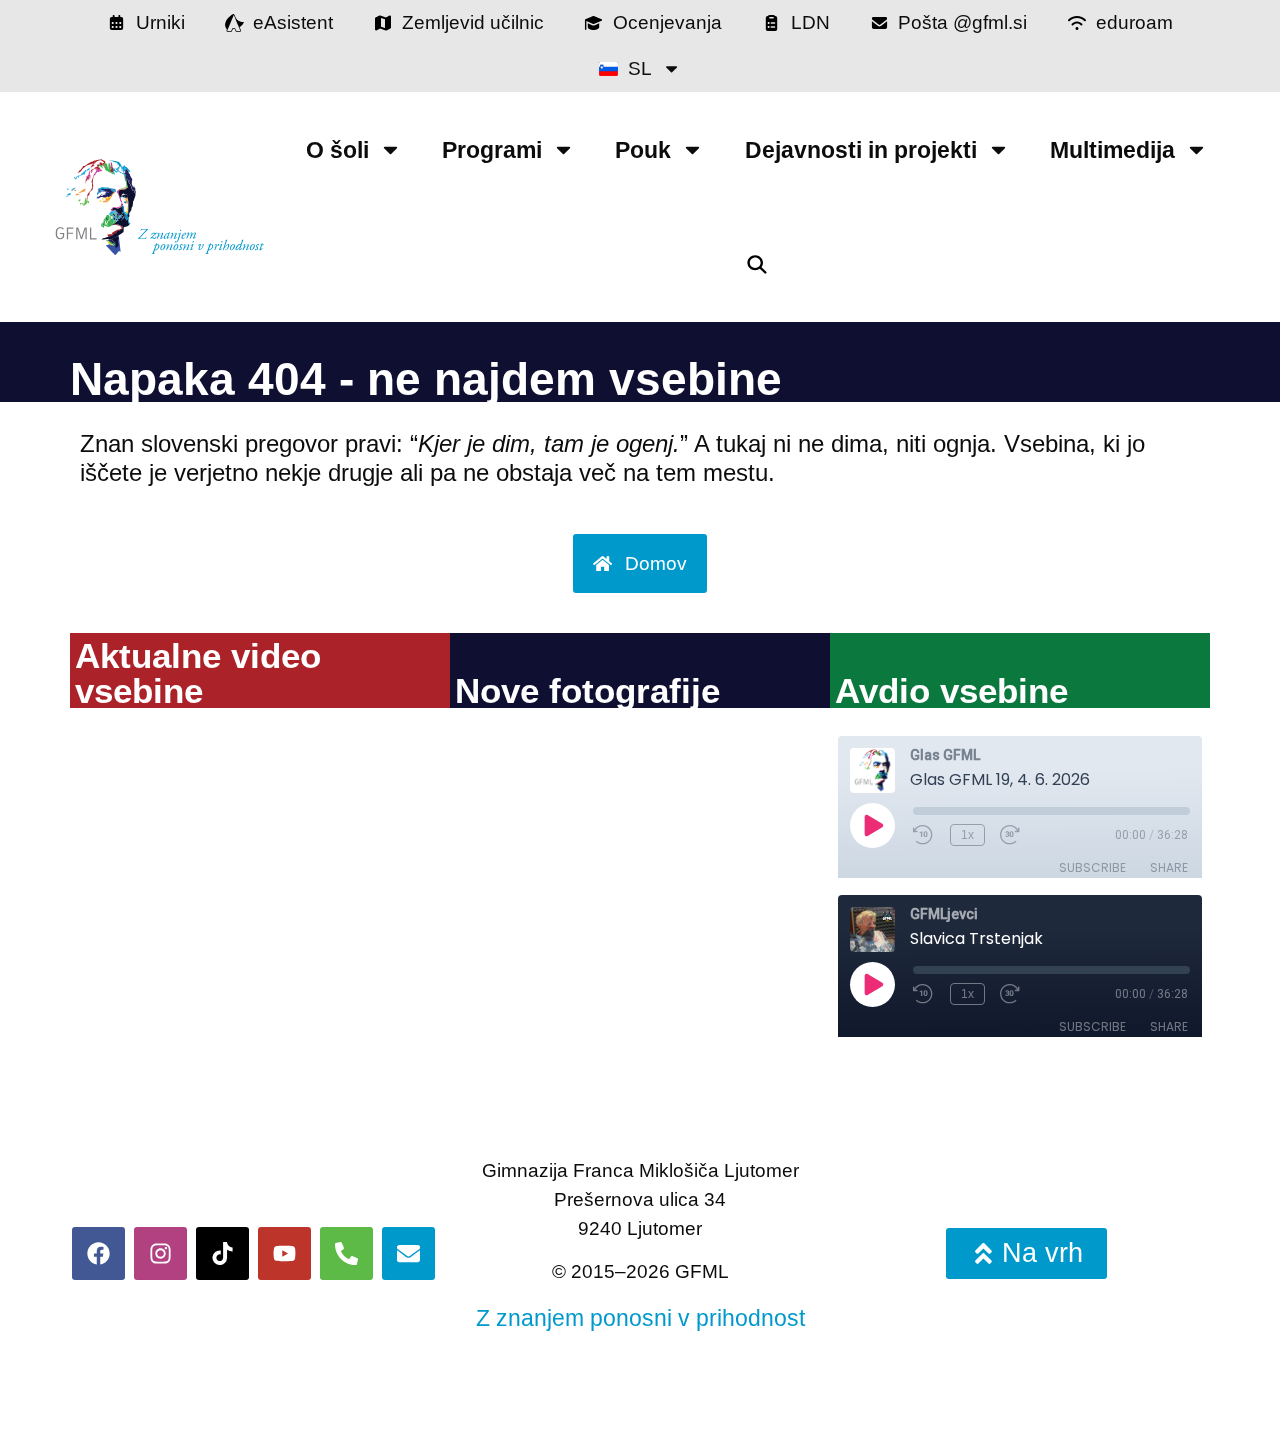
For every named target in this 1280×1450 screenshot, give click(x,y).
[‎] (756, 264)
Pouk (643, 150)
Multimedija (1112, 150)
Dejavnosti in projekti (861, 150)
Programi (492, 150)
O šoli (337, 150)
